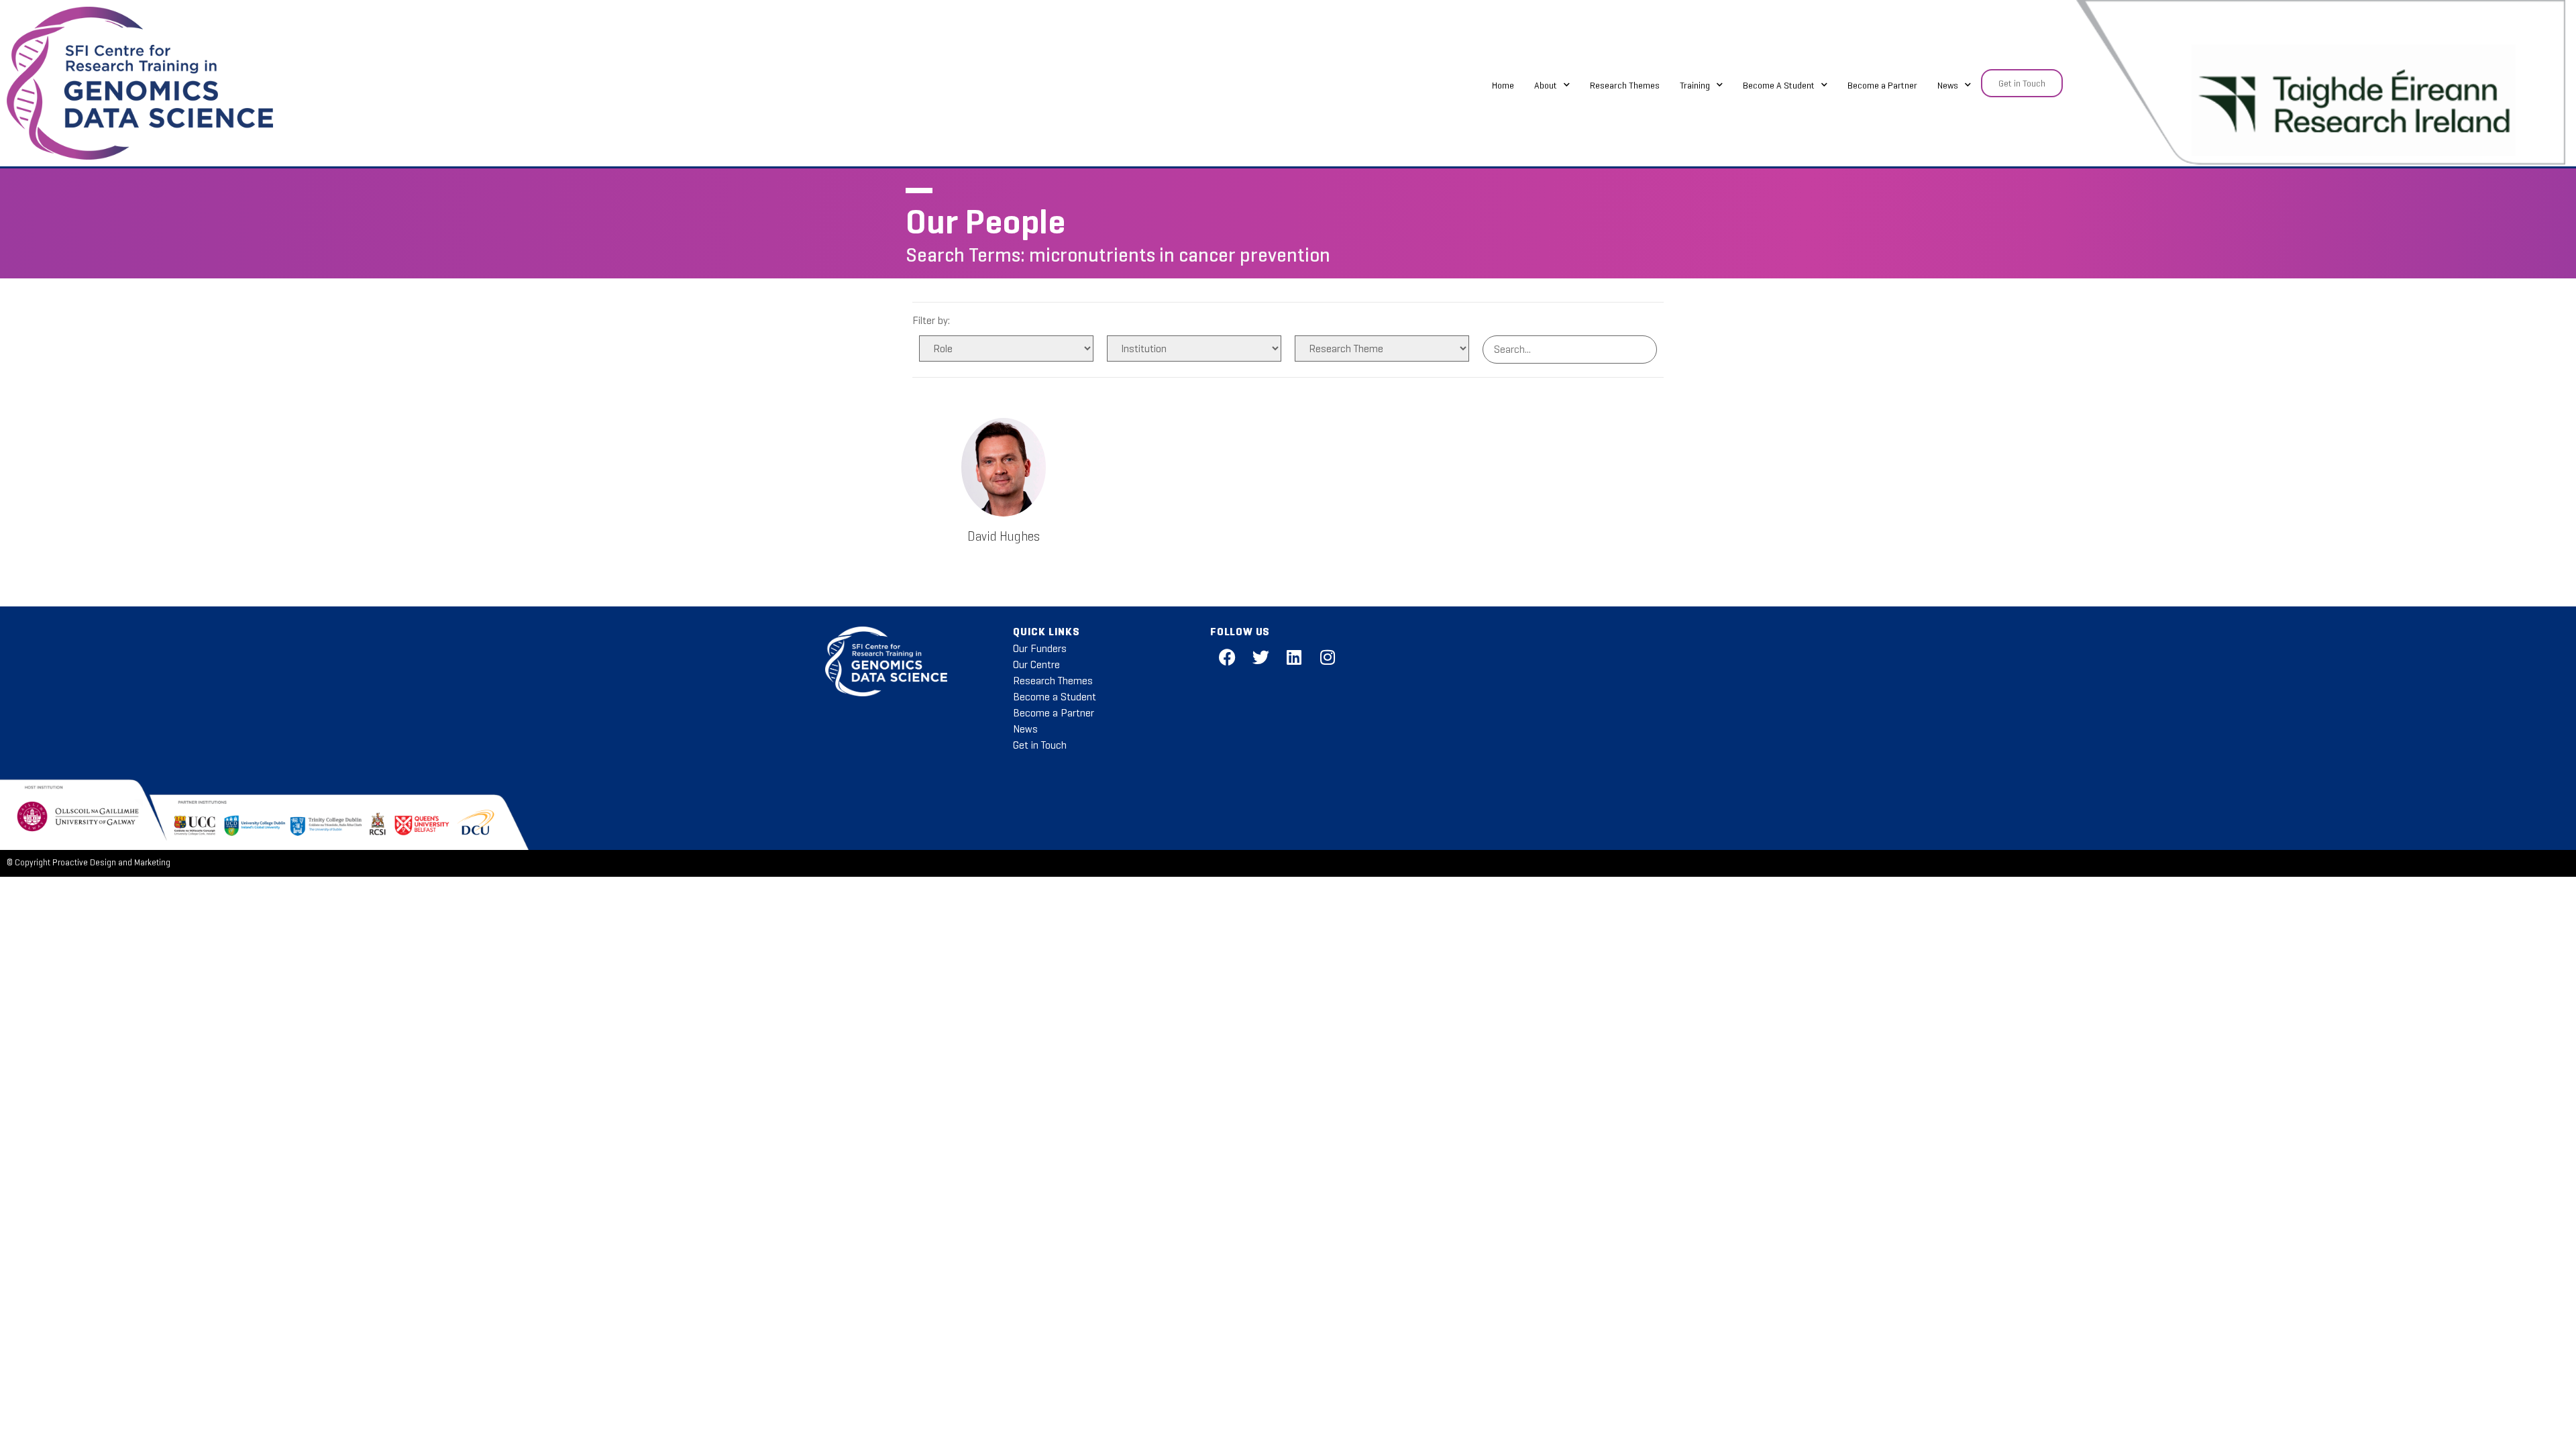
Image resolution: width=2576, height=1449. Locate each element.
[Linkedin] (1294, 657)
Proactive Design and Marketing (111, 863)
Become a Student (1055, 697)
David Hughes (1004, 536)
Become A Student (1779, 85)
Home (1503, 85)
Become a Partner (1882, 85)
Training (1695, 85)
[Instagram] (1328, 657)
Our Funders (1040, 648)
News (1948, 85)
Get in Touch (1040, 745)
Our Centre (1036, 664)
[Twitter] (1260, 657)
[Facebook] (1227, 657)
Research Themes (1625, 85)
